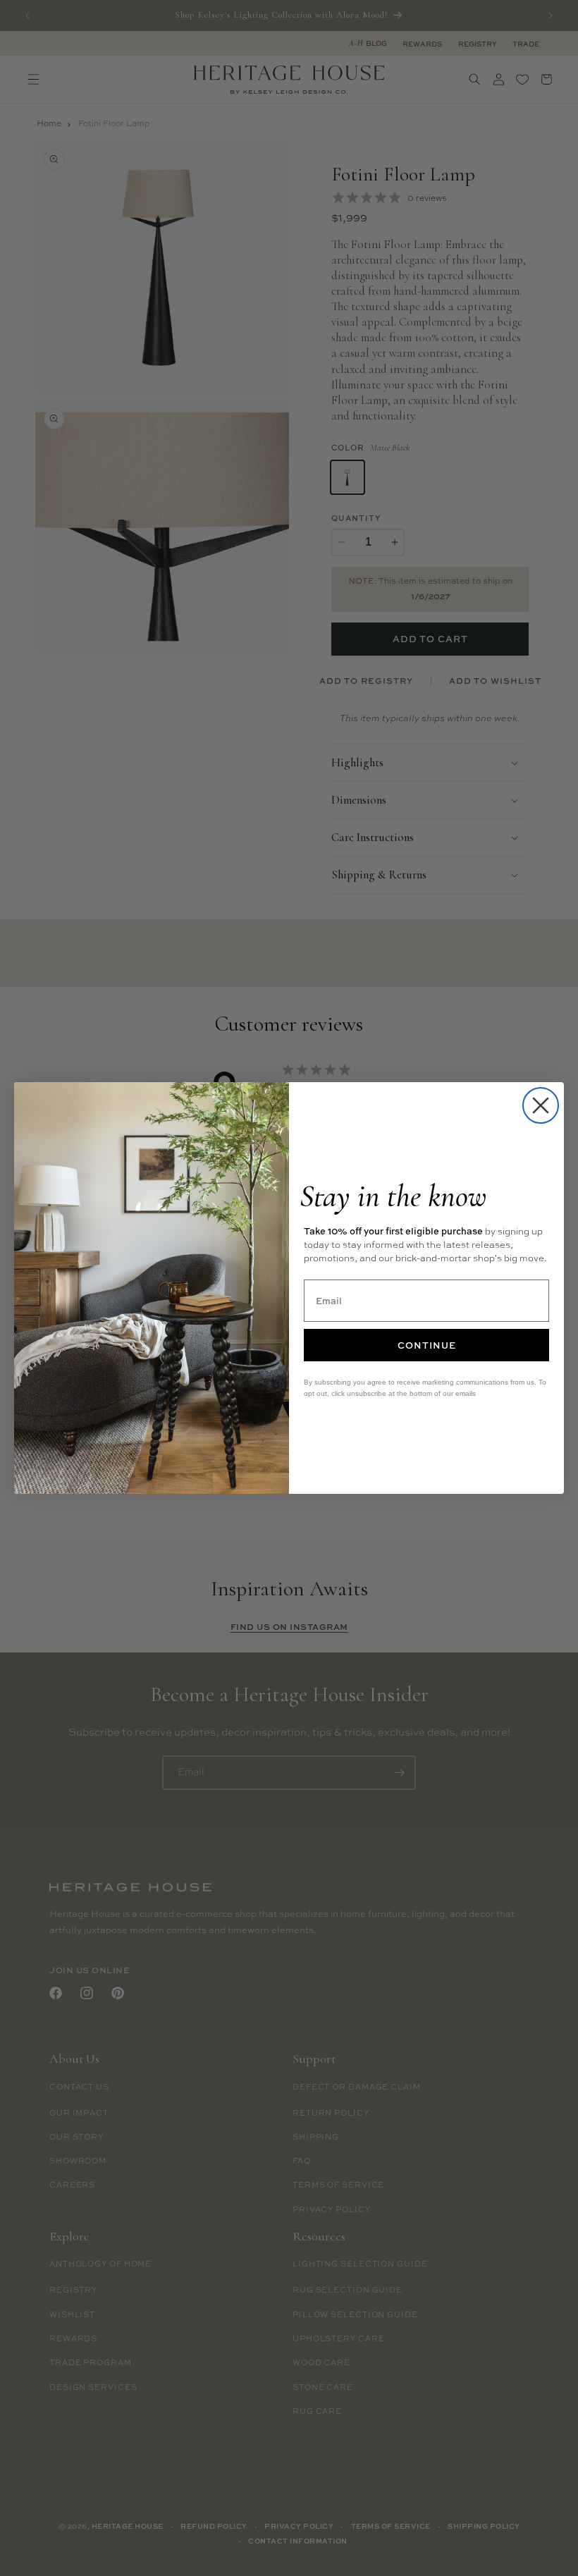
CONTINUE (427, 1345)
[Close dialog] (541, 1105)
